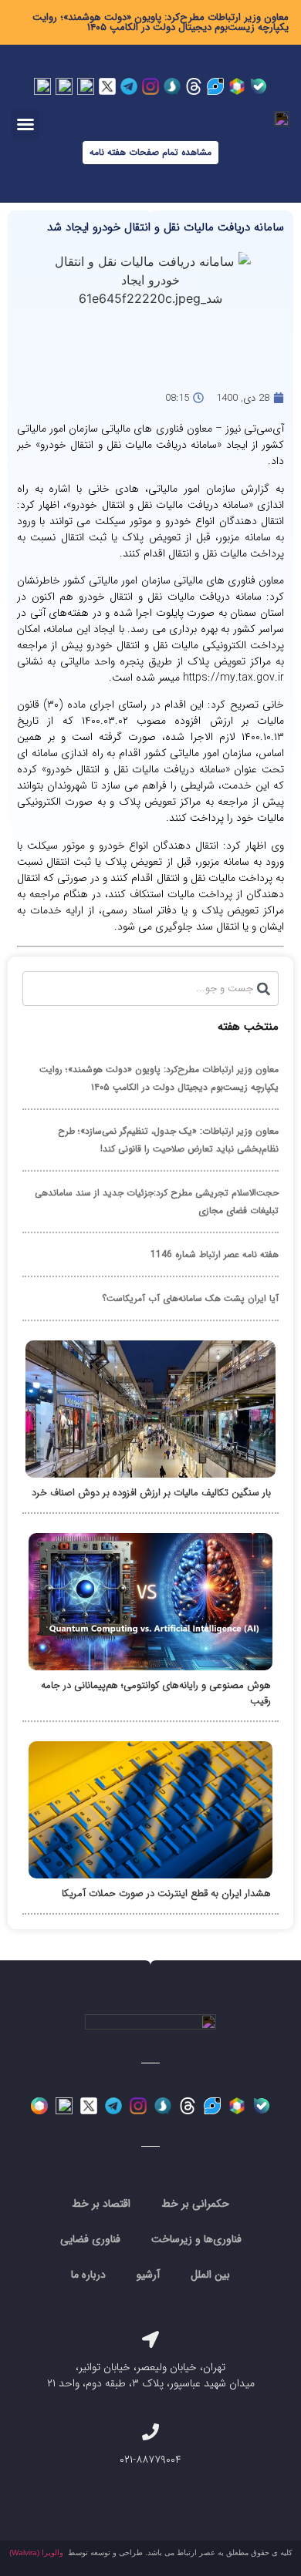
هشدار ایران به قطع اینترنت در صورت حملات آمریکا (166, 1893)
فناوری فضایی (90, 2239)
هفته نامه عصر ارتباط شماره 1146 (215, 1254)
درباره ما (88, 2275)
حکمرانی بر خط (195, 2204)
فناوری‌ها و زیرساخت (196, 2239)
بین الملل (210, 2275)
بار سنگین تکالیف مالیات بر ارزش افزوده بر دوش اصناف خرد (151, 1493)
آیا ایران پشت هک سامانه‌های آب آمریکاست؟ (190, 1298)
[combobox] (150, 989)
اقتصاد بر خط (101, 2204)
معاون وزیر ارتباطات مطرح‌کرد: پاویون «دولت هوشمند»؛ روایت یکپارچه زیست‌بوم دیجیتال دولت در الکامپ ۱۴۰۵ (161, 22)
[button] (25, 124)
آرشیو (148, 2275)
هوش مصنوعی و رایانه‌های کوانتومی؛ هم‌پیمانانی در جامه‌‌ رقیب (156, 1693)
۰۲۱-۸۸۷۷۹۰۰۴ (150, 2460)
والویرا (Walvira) (36, 2552)
